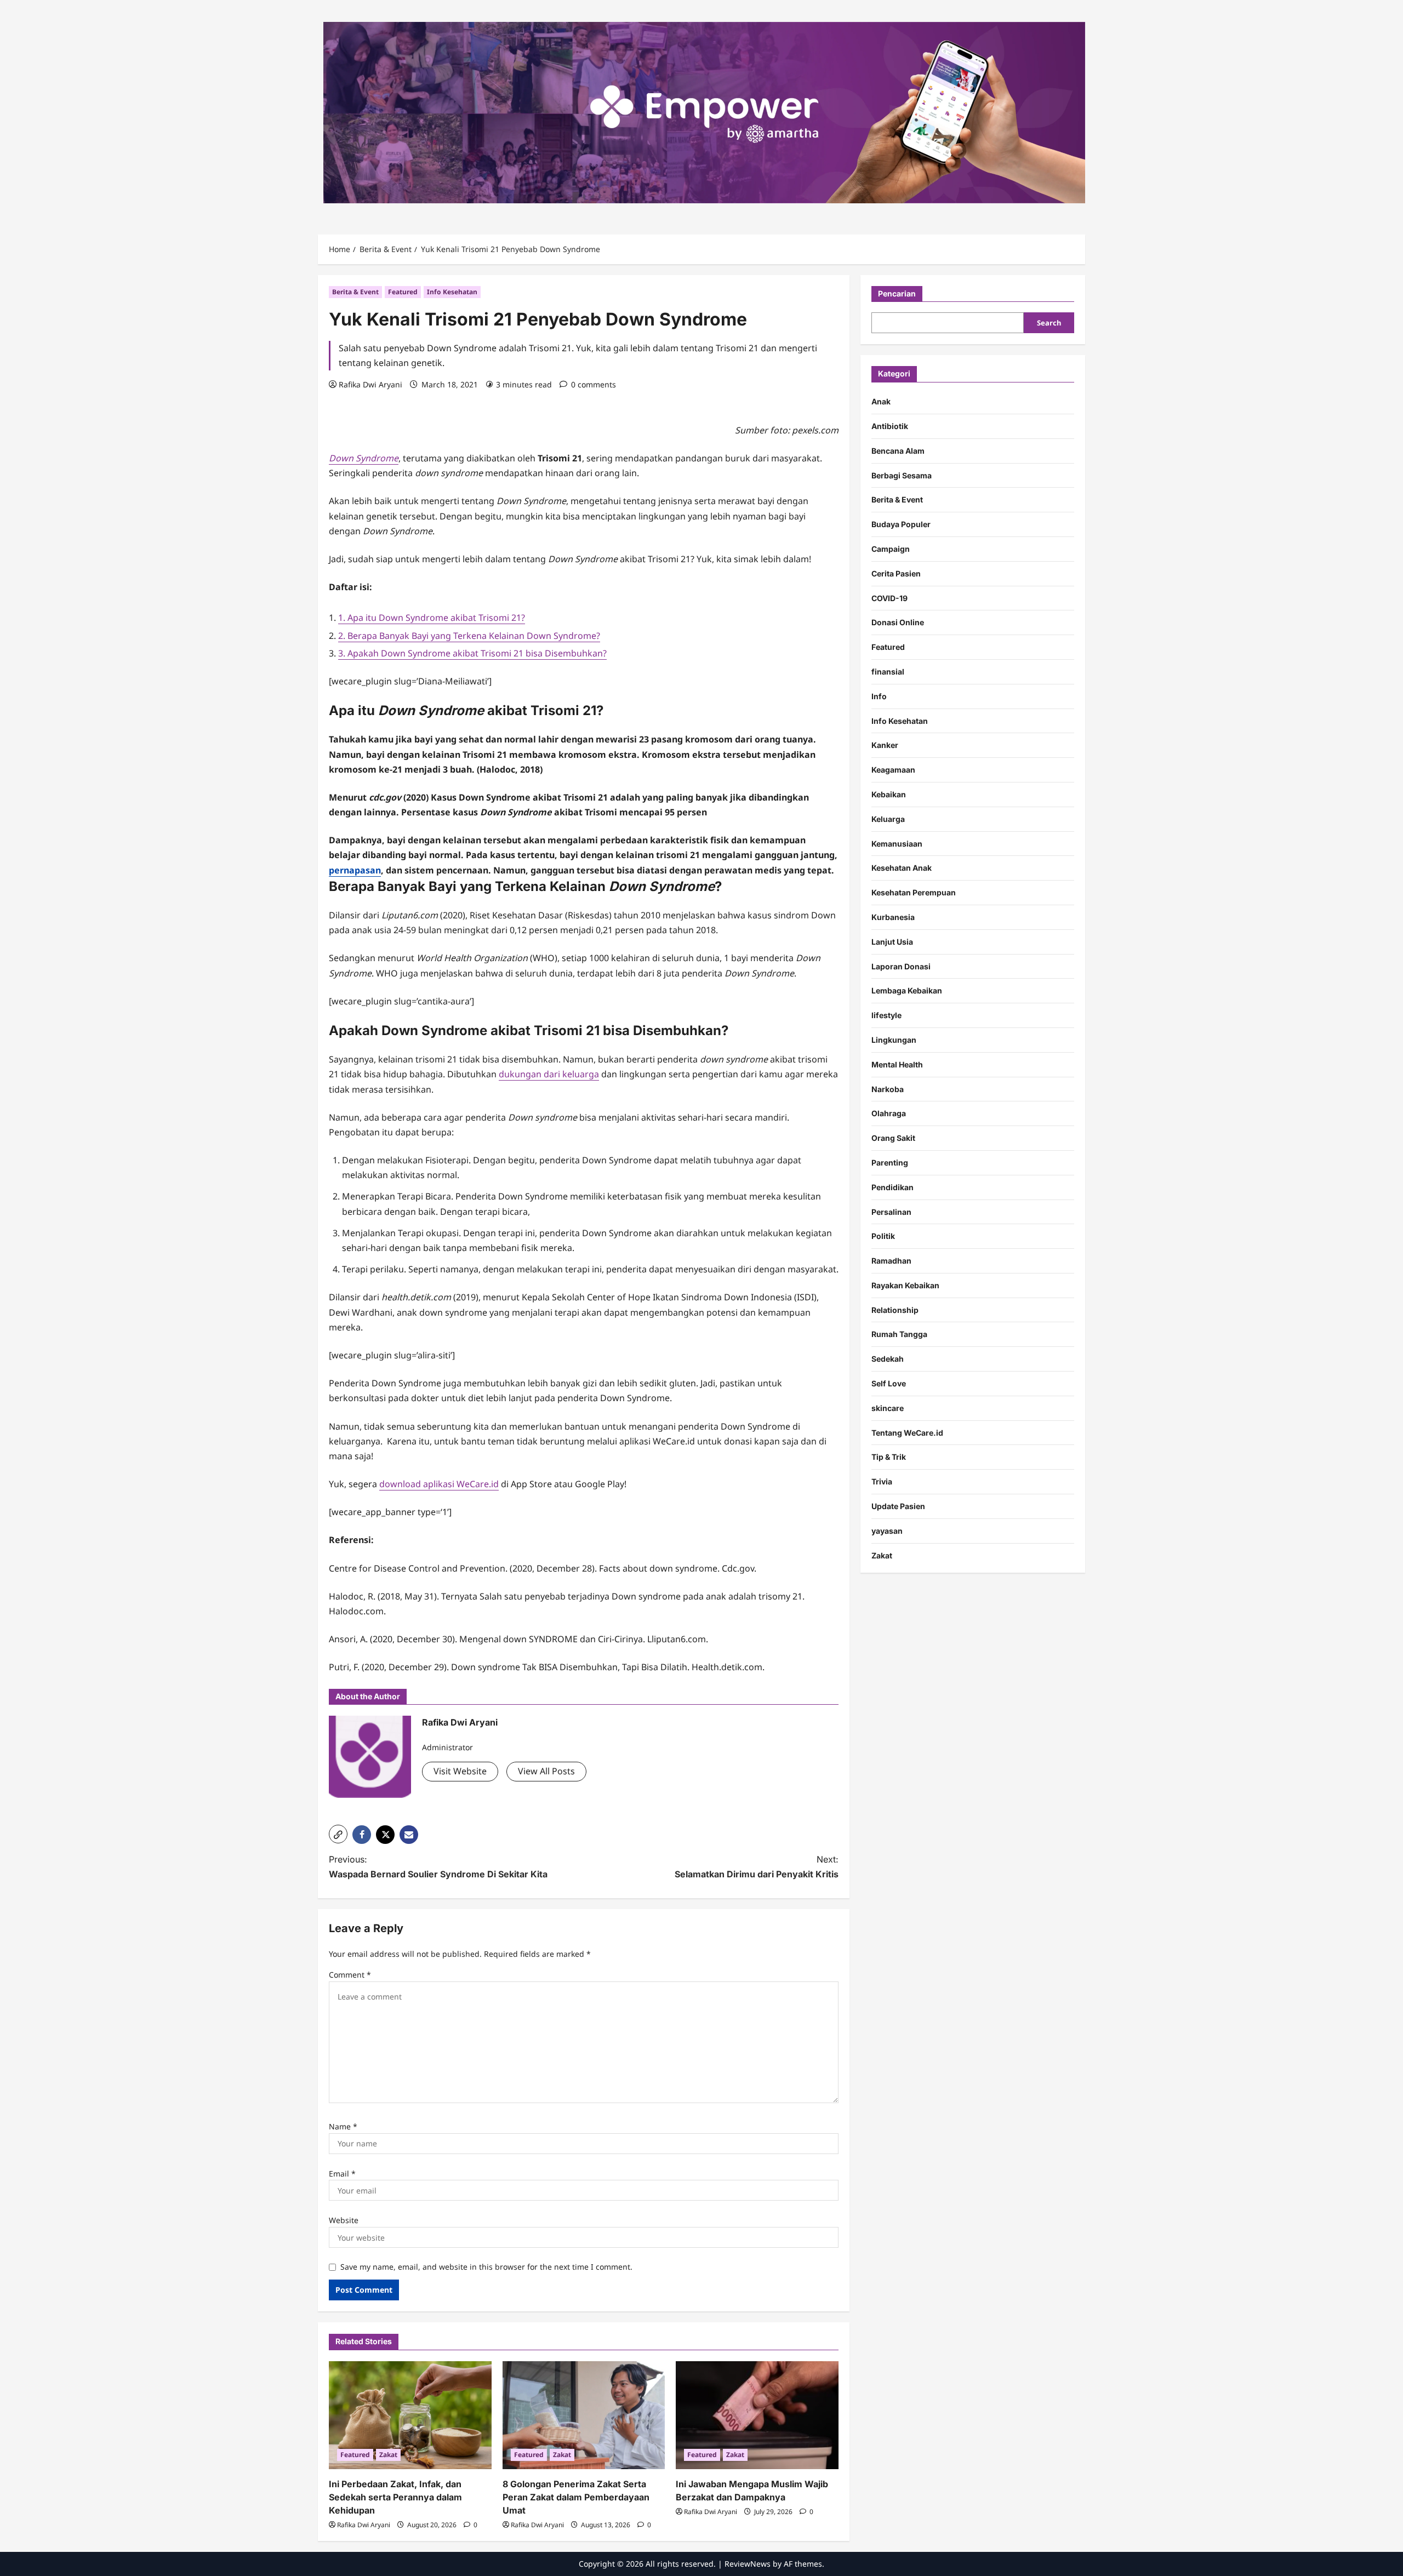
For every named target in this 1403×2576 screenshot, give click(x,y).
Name (343, 2126)
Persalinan (891, 1211)
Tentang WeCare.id (907, 1433)
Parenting (890, 1163)
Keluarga (888, 819)
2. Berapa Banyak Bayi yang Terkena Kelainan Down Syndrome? (469, 636)
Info (879, 696)
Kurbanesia (893, 917)
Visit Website (460, 1771)
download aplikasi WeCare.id (439, 1484)
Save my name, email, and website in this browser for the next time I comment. (486, 2267)
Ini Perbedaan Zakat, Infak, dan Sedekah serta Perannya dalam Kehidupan (395, 2497)
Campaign (891, 549)
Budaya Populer (901, 524)
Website (344, 2220)
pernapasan (355, 870)
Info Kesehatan (452, 292)
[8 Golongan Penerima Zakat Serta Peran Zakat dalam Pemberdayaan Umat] (584, 2415)
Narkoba (888, 1089)
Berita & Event (355, 292)
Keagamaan (893, 770)
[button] (338, 1834)
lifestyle (886, 1015)
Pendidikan (892, 1187)
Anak (881, 401)
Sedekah (888, 1359)
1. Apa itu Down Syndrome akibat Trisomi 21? (432, 618)
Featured (403, 292)
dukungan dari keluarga (549, 1074)
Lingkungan (894, 1040)
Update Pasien (898, 1506)
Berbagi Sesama (902, 475)
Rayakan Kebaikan (905, 1285)
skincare (888, 1408)
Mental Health (897, 1064)
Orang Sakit (893, 1138)
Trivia (882, 1481)
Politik (883, 1236)
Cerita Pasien (896, 573)
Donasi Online (898, 622)
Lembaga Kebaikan (907, 990)
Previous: (438, 1867)
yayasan (887, 1531)
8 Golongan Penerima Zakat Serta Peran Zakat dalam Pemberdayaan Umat (576, 2497)
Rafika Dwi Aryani (370, 384)
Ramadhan (891, 1261)
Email (342, 2174)
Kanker (885, 745)
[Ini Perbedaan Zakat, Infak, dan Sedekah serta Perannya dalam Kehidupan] (410, 2415)
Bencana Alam (898, 451)
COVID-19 (889, 598)
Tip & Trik (889, 1457)
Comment (350, 1975)
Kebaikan (889, 794)
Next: (757, 1867)
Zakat (388, 2455)
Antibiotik (890, 426)
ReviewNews (748, 2564)
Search (1049, 323)
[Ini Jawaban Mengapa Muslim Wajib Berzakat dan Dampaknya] (757, 2415)
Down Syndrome (364, 458)
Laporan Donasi (901, 966)
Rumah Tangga (899, 1334)
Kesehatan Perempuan (914, 892)
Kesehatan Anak (902, 868)
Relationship (895, 1310)
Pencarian (897, 293)
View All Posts (546, 1771)
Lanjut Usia (892, 942)
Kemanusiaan (897, 843)
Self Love (889, 1383)
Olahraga (889, 1113)
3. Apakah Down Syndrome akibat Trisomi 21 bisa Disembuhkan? (472, 653)
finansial (888, 672)
